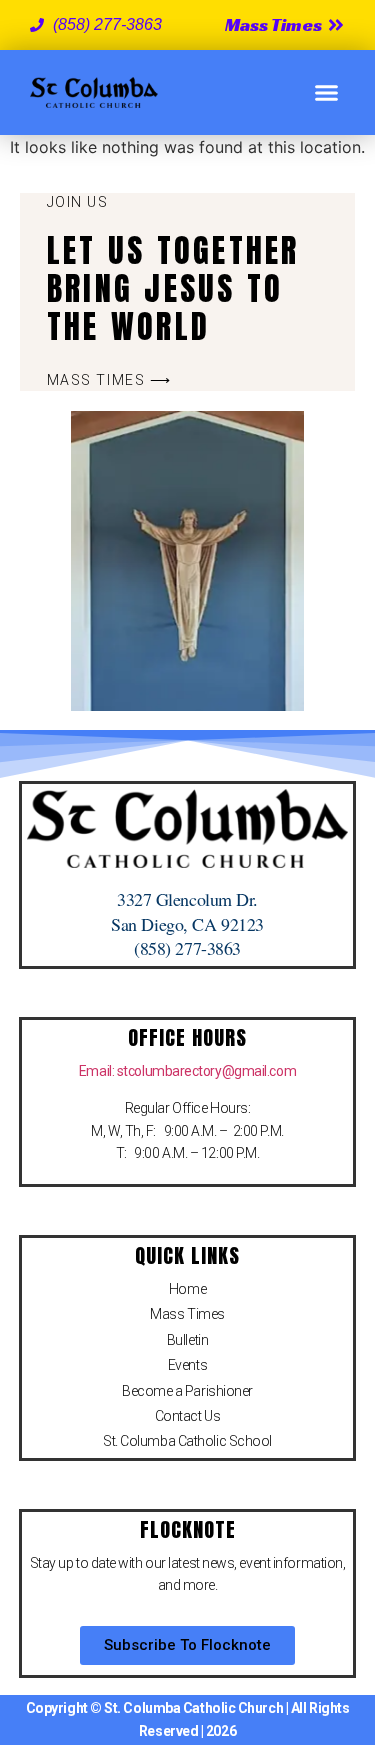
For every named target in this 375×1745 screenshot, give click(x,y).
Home (187, 1289)
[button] (327, 93)
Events (187, 1365)
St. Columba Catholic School (187, 1441)
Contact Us (188, 1416)
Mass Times (187, 1314)
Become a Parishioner (187, 1391)
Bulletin (187, 1340)
